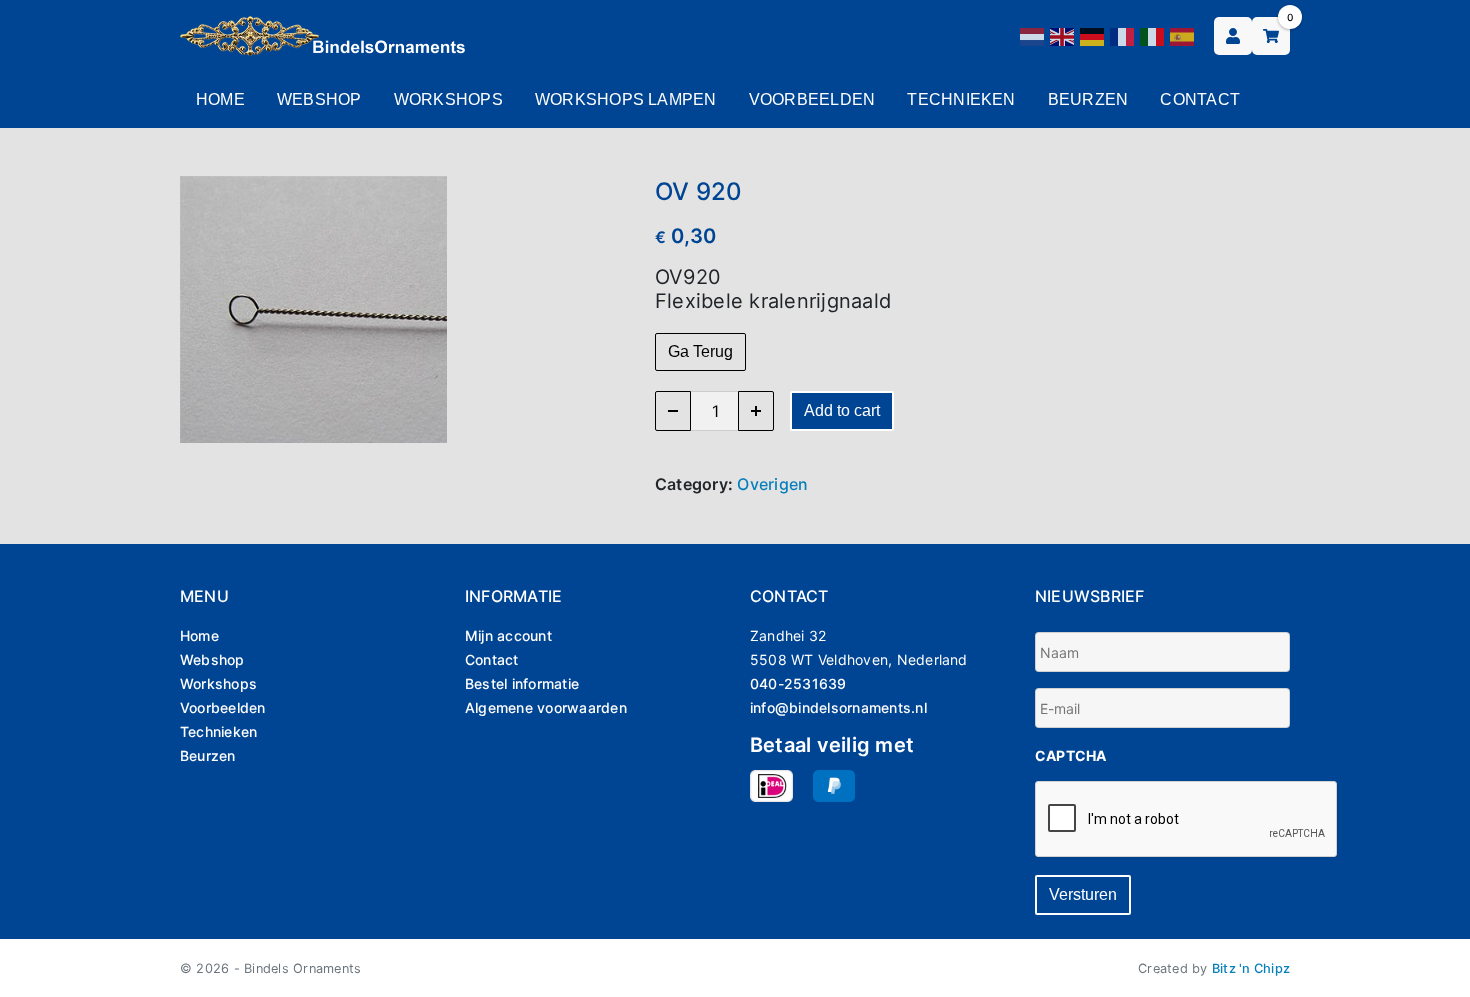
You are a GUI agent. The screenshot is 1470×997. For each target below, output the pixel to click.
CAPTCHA (1071, 755)
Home (220, 99)
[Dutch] (1033, 35)
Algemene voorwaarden (546, 707)
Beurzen (1088, 99)
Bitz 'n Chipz (1251, 968)
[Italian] (1153, 35)
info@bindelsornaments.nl (838, 707)
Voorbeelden (812, 99)
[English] (1063, 35)
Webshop (319, 99)
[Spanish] (1183, 35)
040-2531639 (798, 683)
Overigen (772, 484)
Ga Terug (700, 351)
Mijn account (508, 635)
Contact (1200, 99)
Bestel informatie (522, 683)
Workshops (448, 99)
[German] (1093, 35)
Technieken (961, 99)
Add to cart (842, 410)
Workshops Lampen (626, 99)
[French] (1123, 35)
